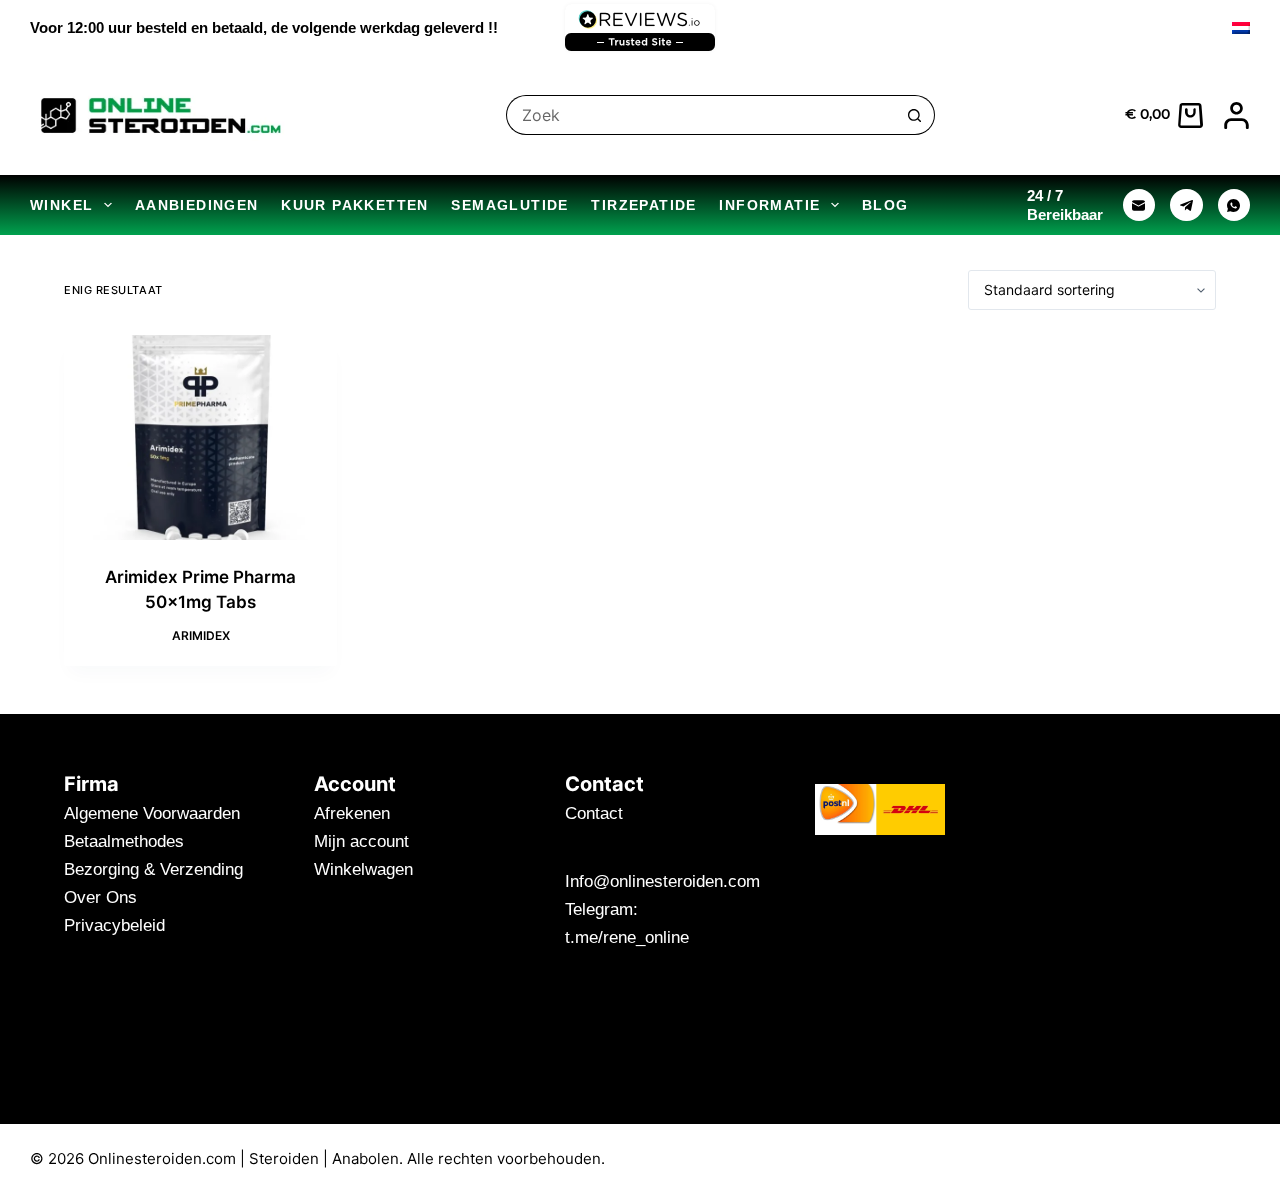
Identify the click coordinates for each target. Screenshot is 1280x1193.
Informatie (769, 205)
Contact (594, 813)
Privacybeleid (114, 925)
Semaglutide (509, 205)
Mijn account (361, 841)
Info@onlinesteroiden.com (662, 881)
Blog (885, 205)
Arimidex (201, 635)
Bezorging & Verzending (153, 869)
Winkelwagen (363, 869)
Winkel (61, 205)
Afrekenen (352, 813)
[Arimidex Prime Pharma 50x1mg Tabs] (200, 437)
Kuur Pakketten (355, 205)
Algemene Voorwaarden (152, 813)
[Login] (1236, 115)
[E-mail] (1139, 205)
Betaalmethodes (124, 841)
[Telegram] (1186, 205)
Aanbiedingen (197, 205)
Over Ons (100, 897)
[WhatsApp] (1234, 205)
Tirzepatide (643, 205)
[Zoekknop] (915, 115)
